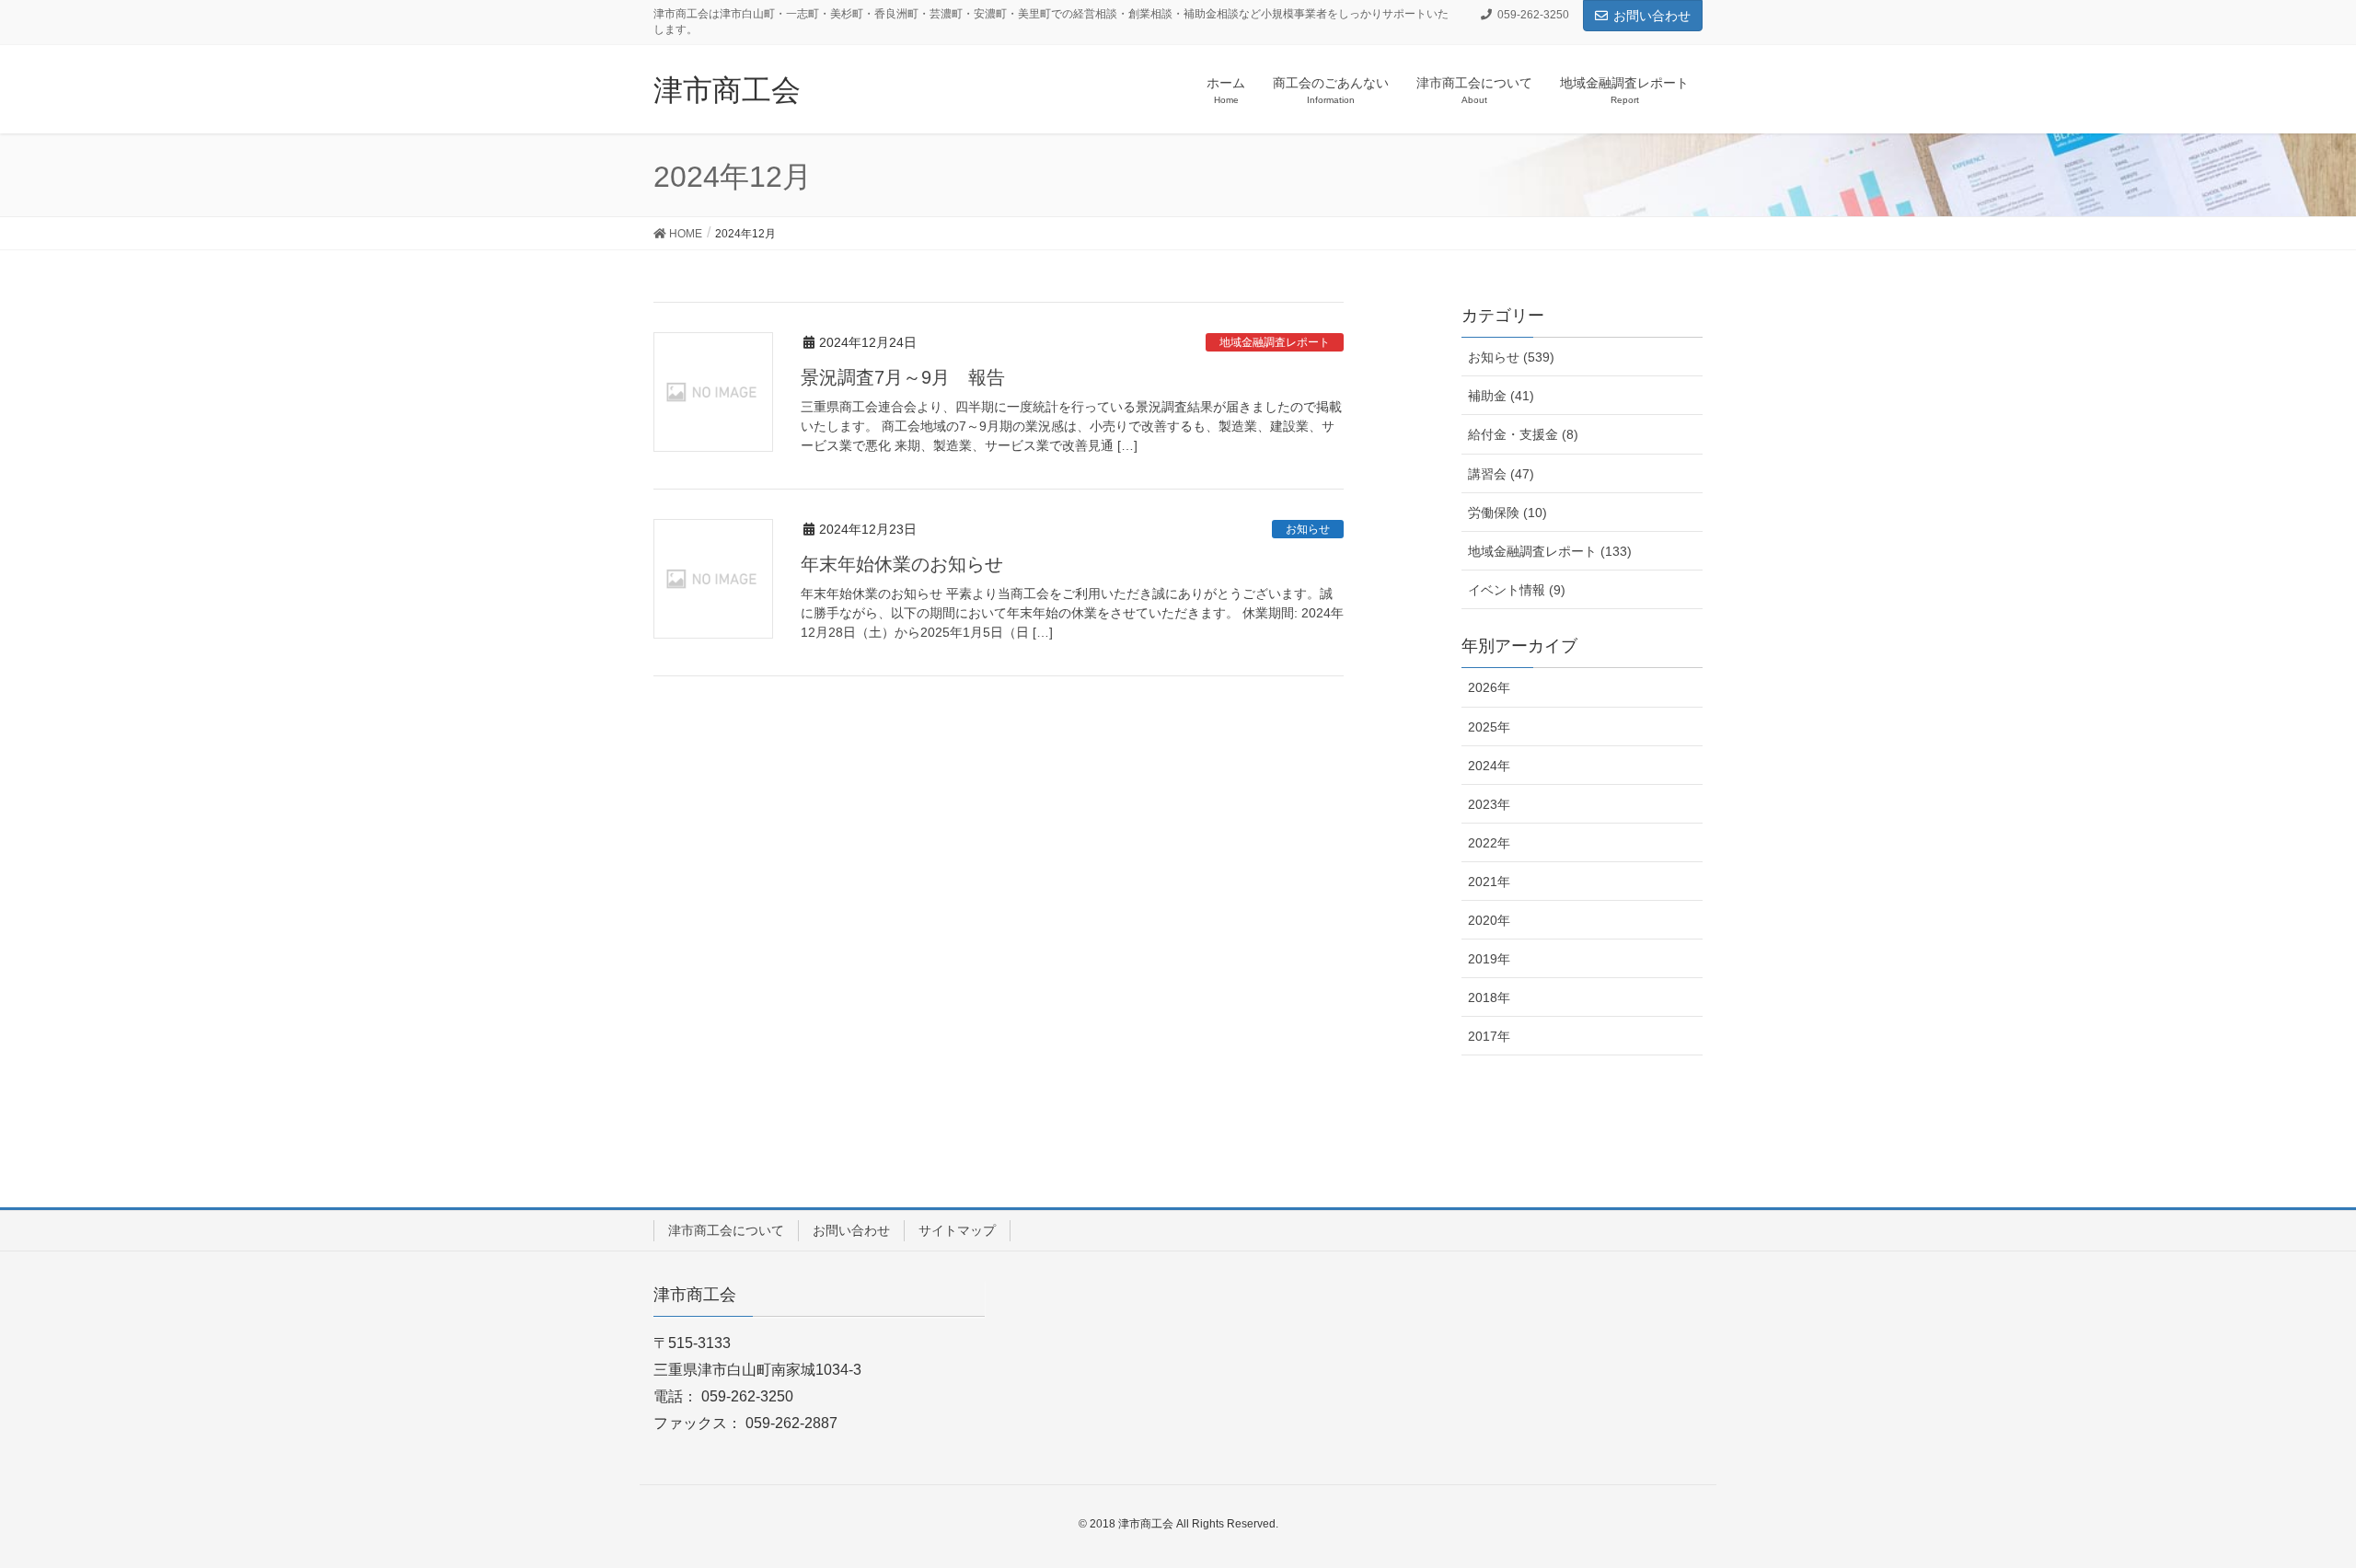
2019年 (1489, 959)
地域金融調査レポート (1275, 342)
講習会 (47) (1501, 474)
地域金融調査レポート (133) (1550, 551)
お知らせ (1308, 529)
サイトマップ (957, 1230)
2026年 (1489, 687)
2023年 (1489, 804)
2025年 (1489, 727)
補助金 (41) (1501, 396)
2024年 (1489, 766)
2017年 (1489, 1036)
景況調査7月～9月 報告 (903, 377)
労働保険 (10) (1507, 513)
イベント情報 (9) (1517, 590)
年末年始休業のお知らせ (902, 564)
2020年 (1489, 920)
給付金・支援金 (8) (1523, 434)
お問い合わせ (1652, 16)
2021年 (1489, 882)
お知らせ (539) (1511, 357)
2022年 (1489, 843)
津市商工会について (726, 1230)
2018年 (1489, 997)
